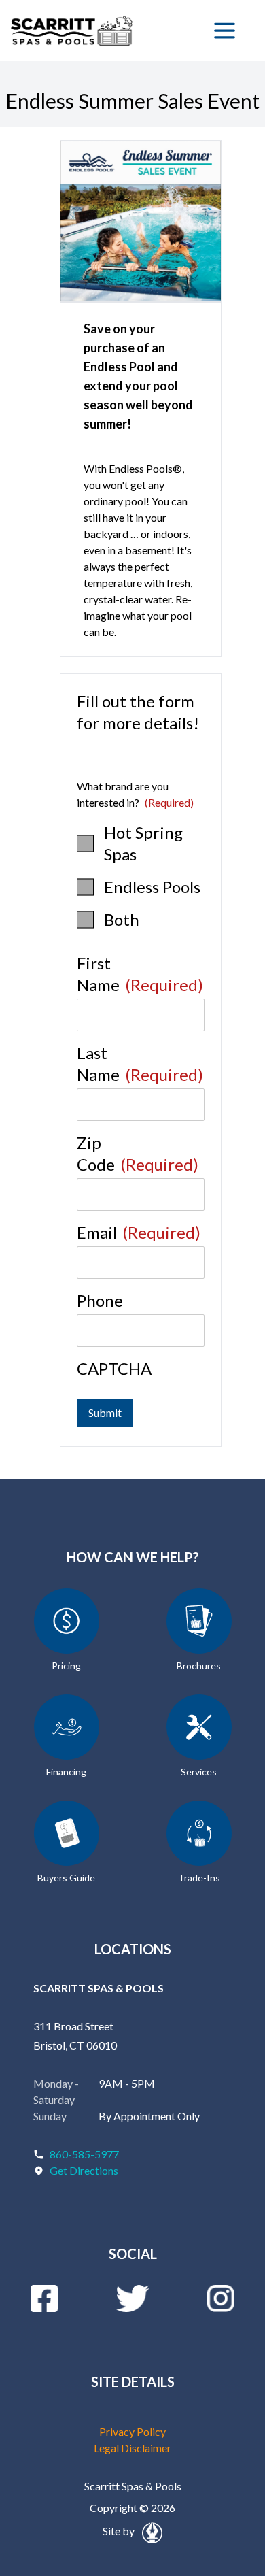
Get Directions (84, 2170)
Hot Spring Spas (143, 843)
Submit (105, 1412)
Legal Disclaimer (132, 2448)
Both (122, 919)
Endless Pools (152, 887)
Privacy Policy (132, 2431)
